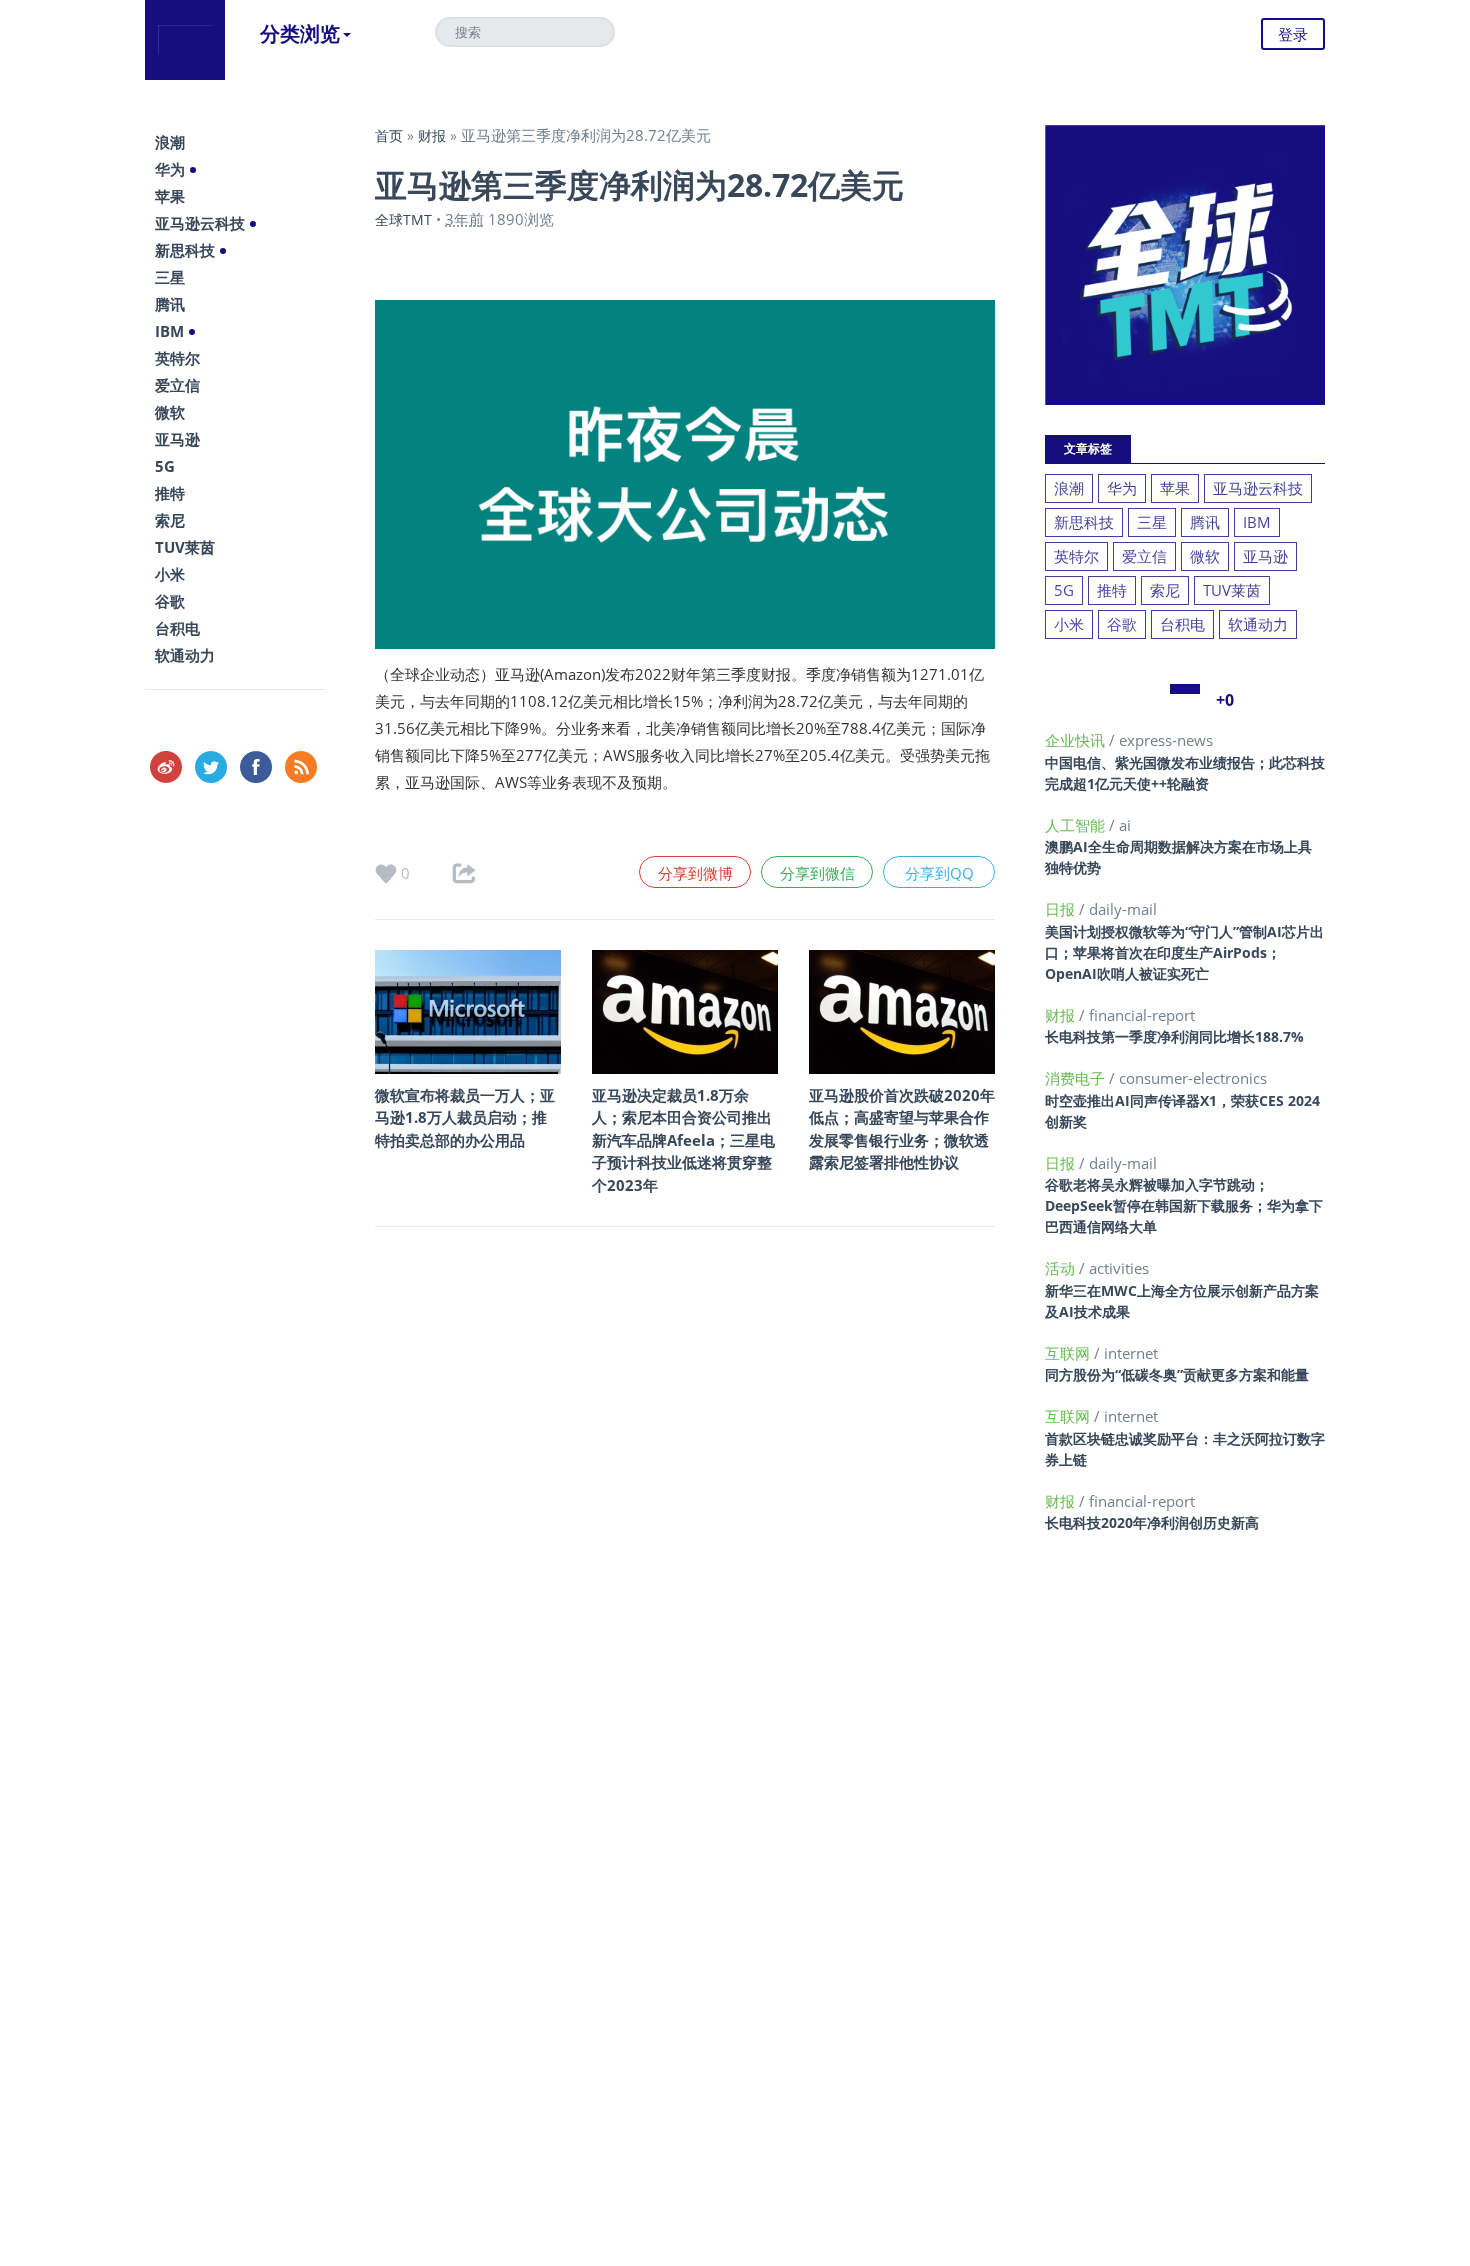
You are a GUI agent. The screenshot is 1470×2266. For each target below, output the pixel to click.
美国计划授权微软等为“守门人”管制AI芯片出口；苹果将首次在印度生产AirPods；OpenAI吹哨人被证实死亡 (1184, 952)
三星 (170, 277)
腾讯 (170, 304)
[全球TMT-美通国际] (185, 40)
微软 (170, 412)
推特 (170, 493)
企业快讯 (1077, 740)
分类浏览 (300, 33)
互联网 (1069, 1353)
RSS (301, 767)
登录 (1293, 34)
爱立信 (177, 385)
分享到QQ (939, 873)
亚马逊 (177, 439)
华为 (170, 169)
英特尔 (177, 358)
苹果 (170, 196)
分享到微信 (817, 873)
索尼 (170, 520)
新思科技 (185, 250)
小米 (170, 574)
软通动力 (185, 655)
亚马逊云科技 (200, 223)
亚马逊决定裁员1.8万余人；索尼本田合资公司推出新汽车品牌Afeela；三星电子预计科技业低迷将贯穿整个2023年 (683, 1140)
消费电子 (1077, 1078)
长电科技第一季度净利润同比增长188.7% (1174, 1036)
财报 (432, 135)
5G (165, 466)
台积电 (177, 628)
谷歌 (170, 601)
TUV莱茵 (185, 547)
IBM (169, 331)
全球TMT (403, 219)
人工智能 (1077, 825)
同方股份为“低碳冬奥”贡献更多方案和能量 (1177, 1374)
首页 (389, 135)
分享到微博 (695, 873)
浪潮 (170, 142)
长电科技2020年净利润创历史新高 (1152, 1522)
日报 (1062, 909)
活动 (1062, 1268)
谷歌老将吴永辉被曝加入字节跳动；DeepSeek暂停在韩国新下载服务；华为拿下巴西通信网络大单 (1184, 1205)
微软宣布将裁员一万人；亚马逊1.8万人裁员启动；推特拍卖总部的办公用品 (465, 1117)
